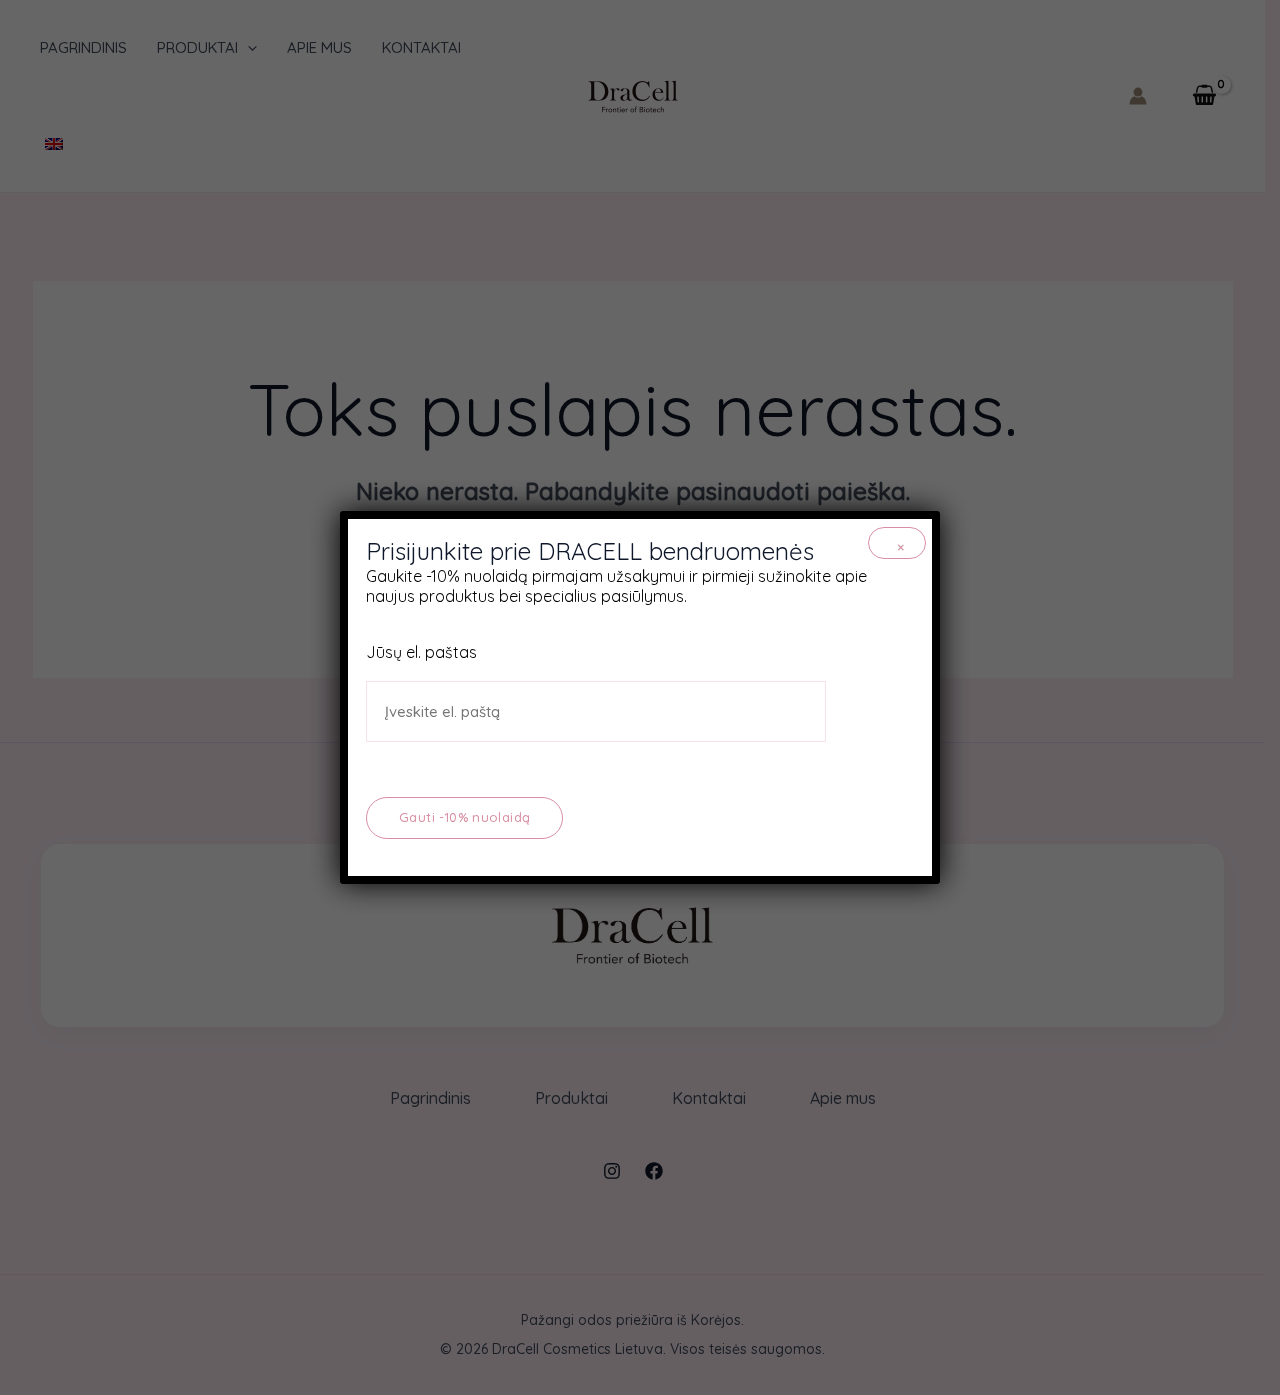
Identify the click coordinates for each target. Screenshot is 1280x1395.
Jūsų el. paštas (421, 652)
